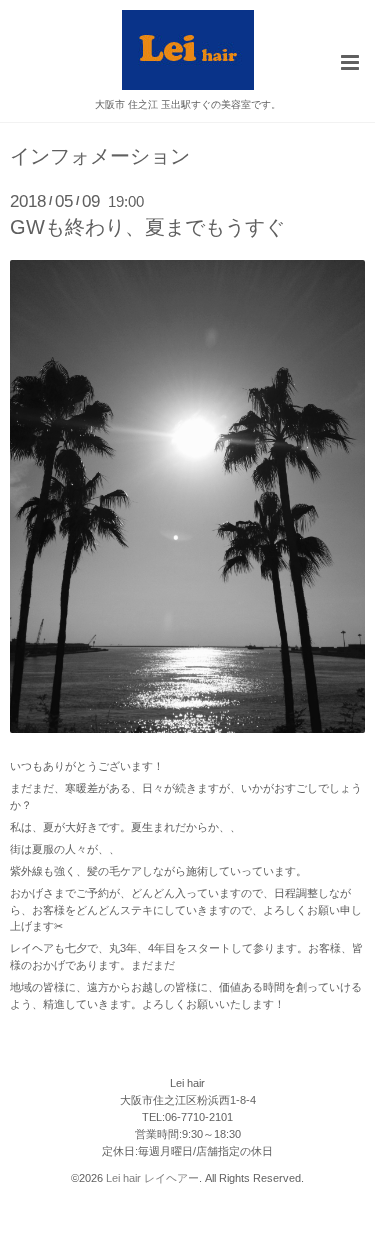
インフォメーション (100, 157)
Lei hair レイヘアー (152, 1178)
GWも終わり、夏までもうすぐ (147, 227)
